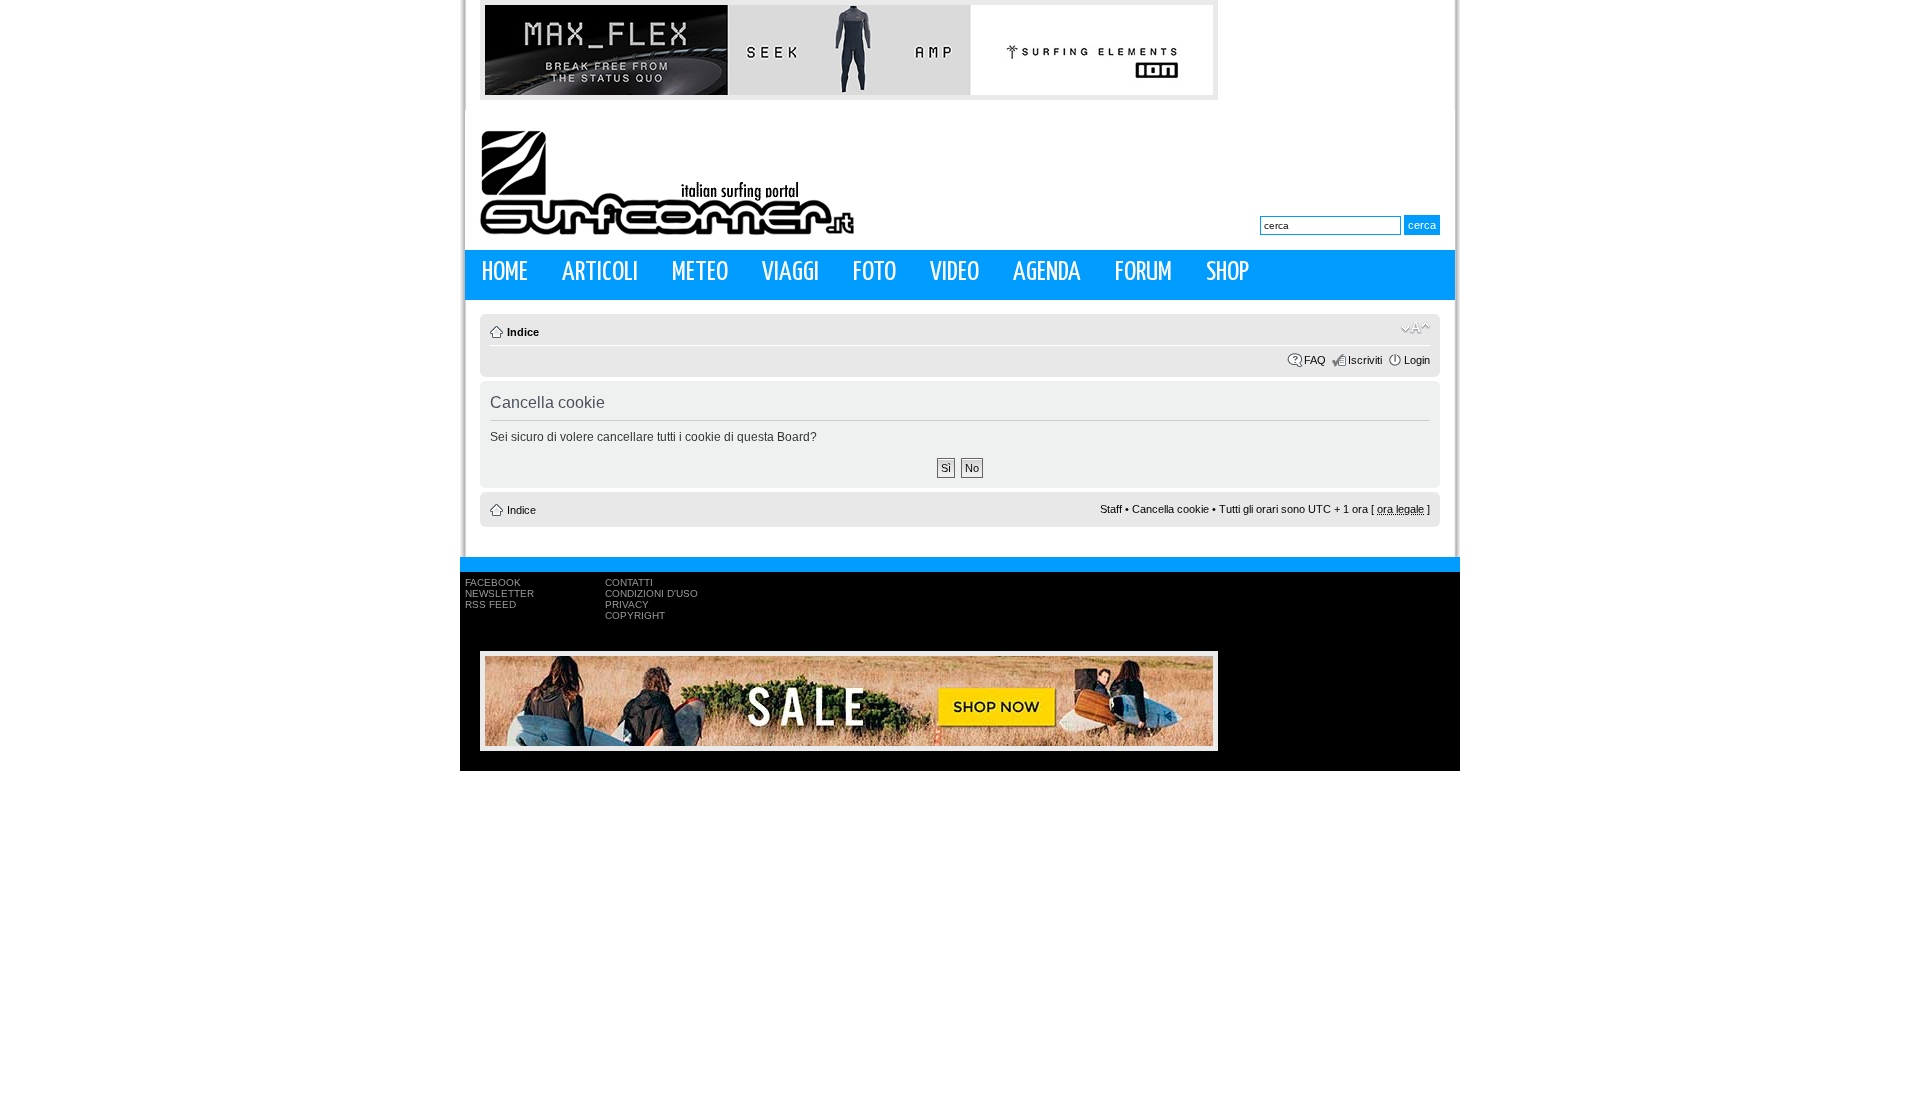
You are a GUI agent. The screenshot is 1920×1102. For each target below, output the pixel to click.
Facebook (493, 582)
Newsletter (499, 593)
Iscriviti (1365, 360)
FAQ (1315, 360)
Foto (874, 272)
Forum (1143, 272)
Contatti (629, 582)
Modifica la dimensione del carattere (1415, 328)
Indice (523, 332)
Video (954, 272)
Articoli (600, 272)
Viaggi (790, 272)
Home (505, 272)
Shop (1227, 272)
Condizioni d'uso (651, 593)
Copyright (635, 615)
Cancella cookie (1170, 509)
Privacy (627, 604)
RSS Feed (490, 604)
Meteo (700, 272)
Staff (1111, 509)
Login (1417, 360)
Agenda (1047, 272)
